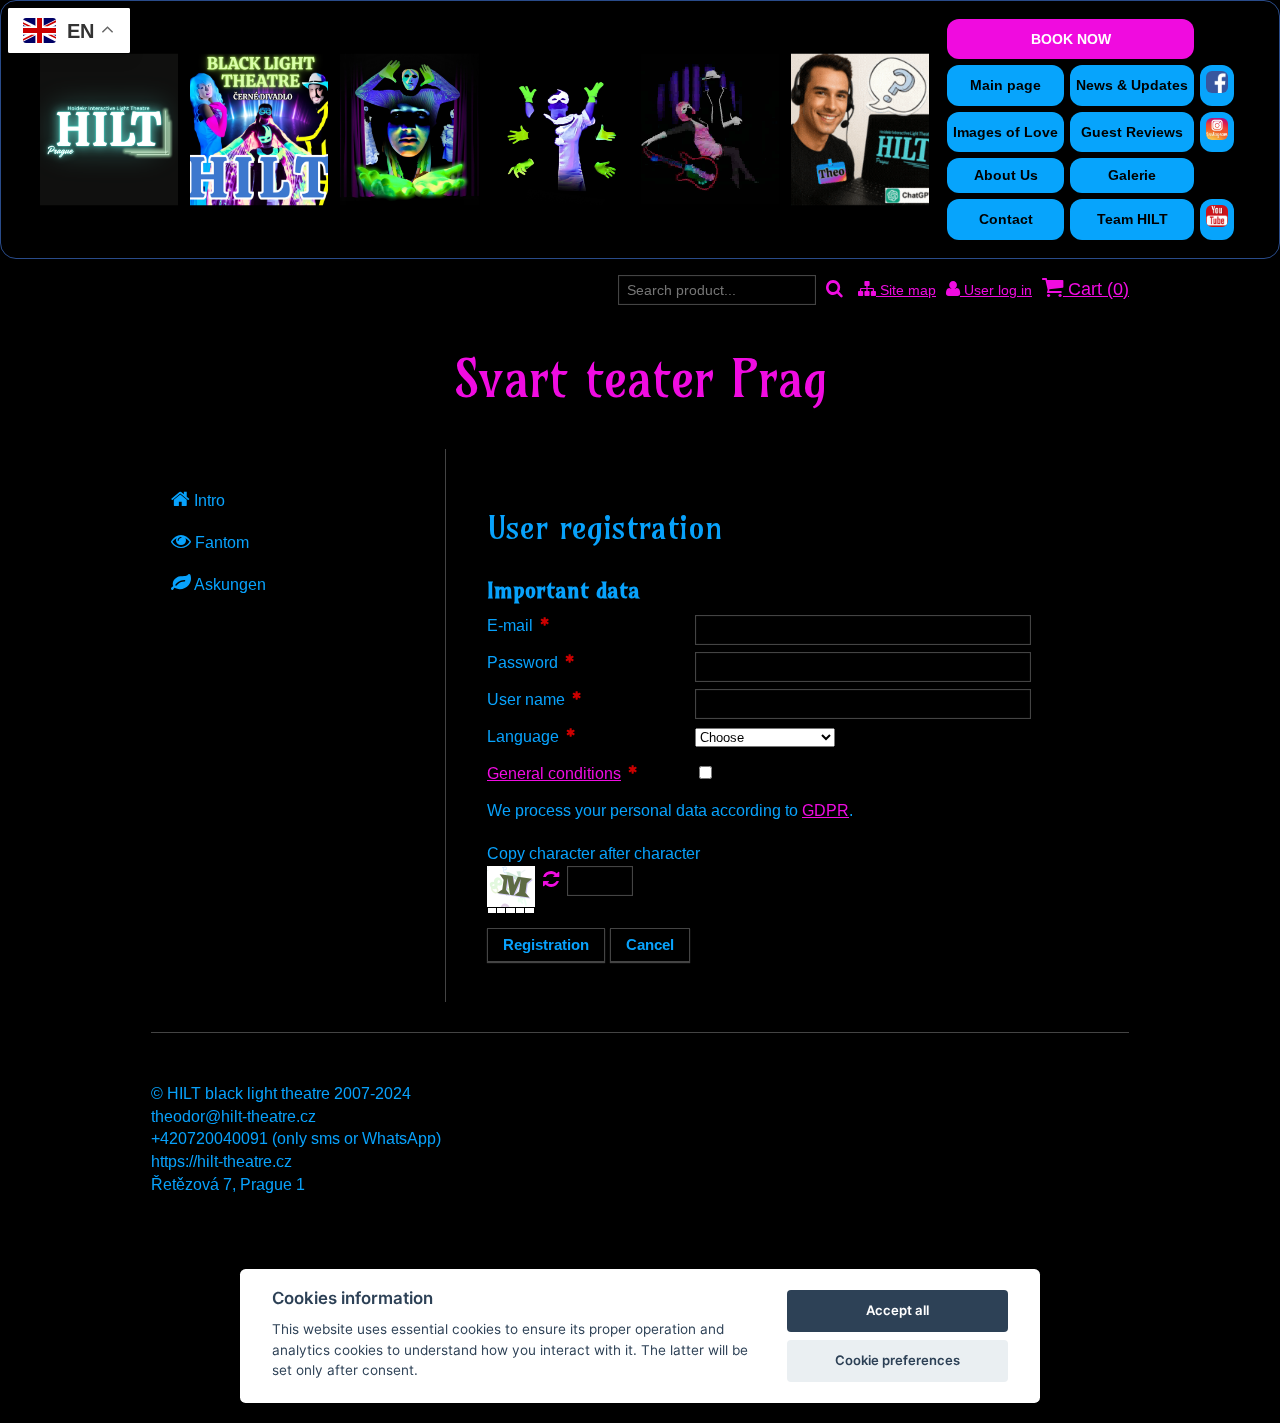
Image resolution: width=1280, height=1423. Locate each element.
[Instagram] (1217, 129)
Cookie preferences (897, 1360)
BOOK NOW (1071, 39)
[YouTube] (1217, 216)
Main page (1005, 85)
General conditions (554, 773)
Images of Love (1005, 132)
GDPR (825, 810)
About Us (1006, 175)
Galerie (1132, 175)
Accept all (897, 1310)
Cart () (1096, 289)
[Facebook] (1217, 82)
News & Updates (1132, 85)
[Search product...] (834, 290)
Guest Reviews (1132, 132)
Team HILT (1132, 219)
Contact (1006, 219)
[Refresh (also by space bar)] (551, 879)
